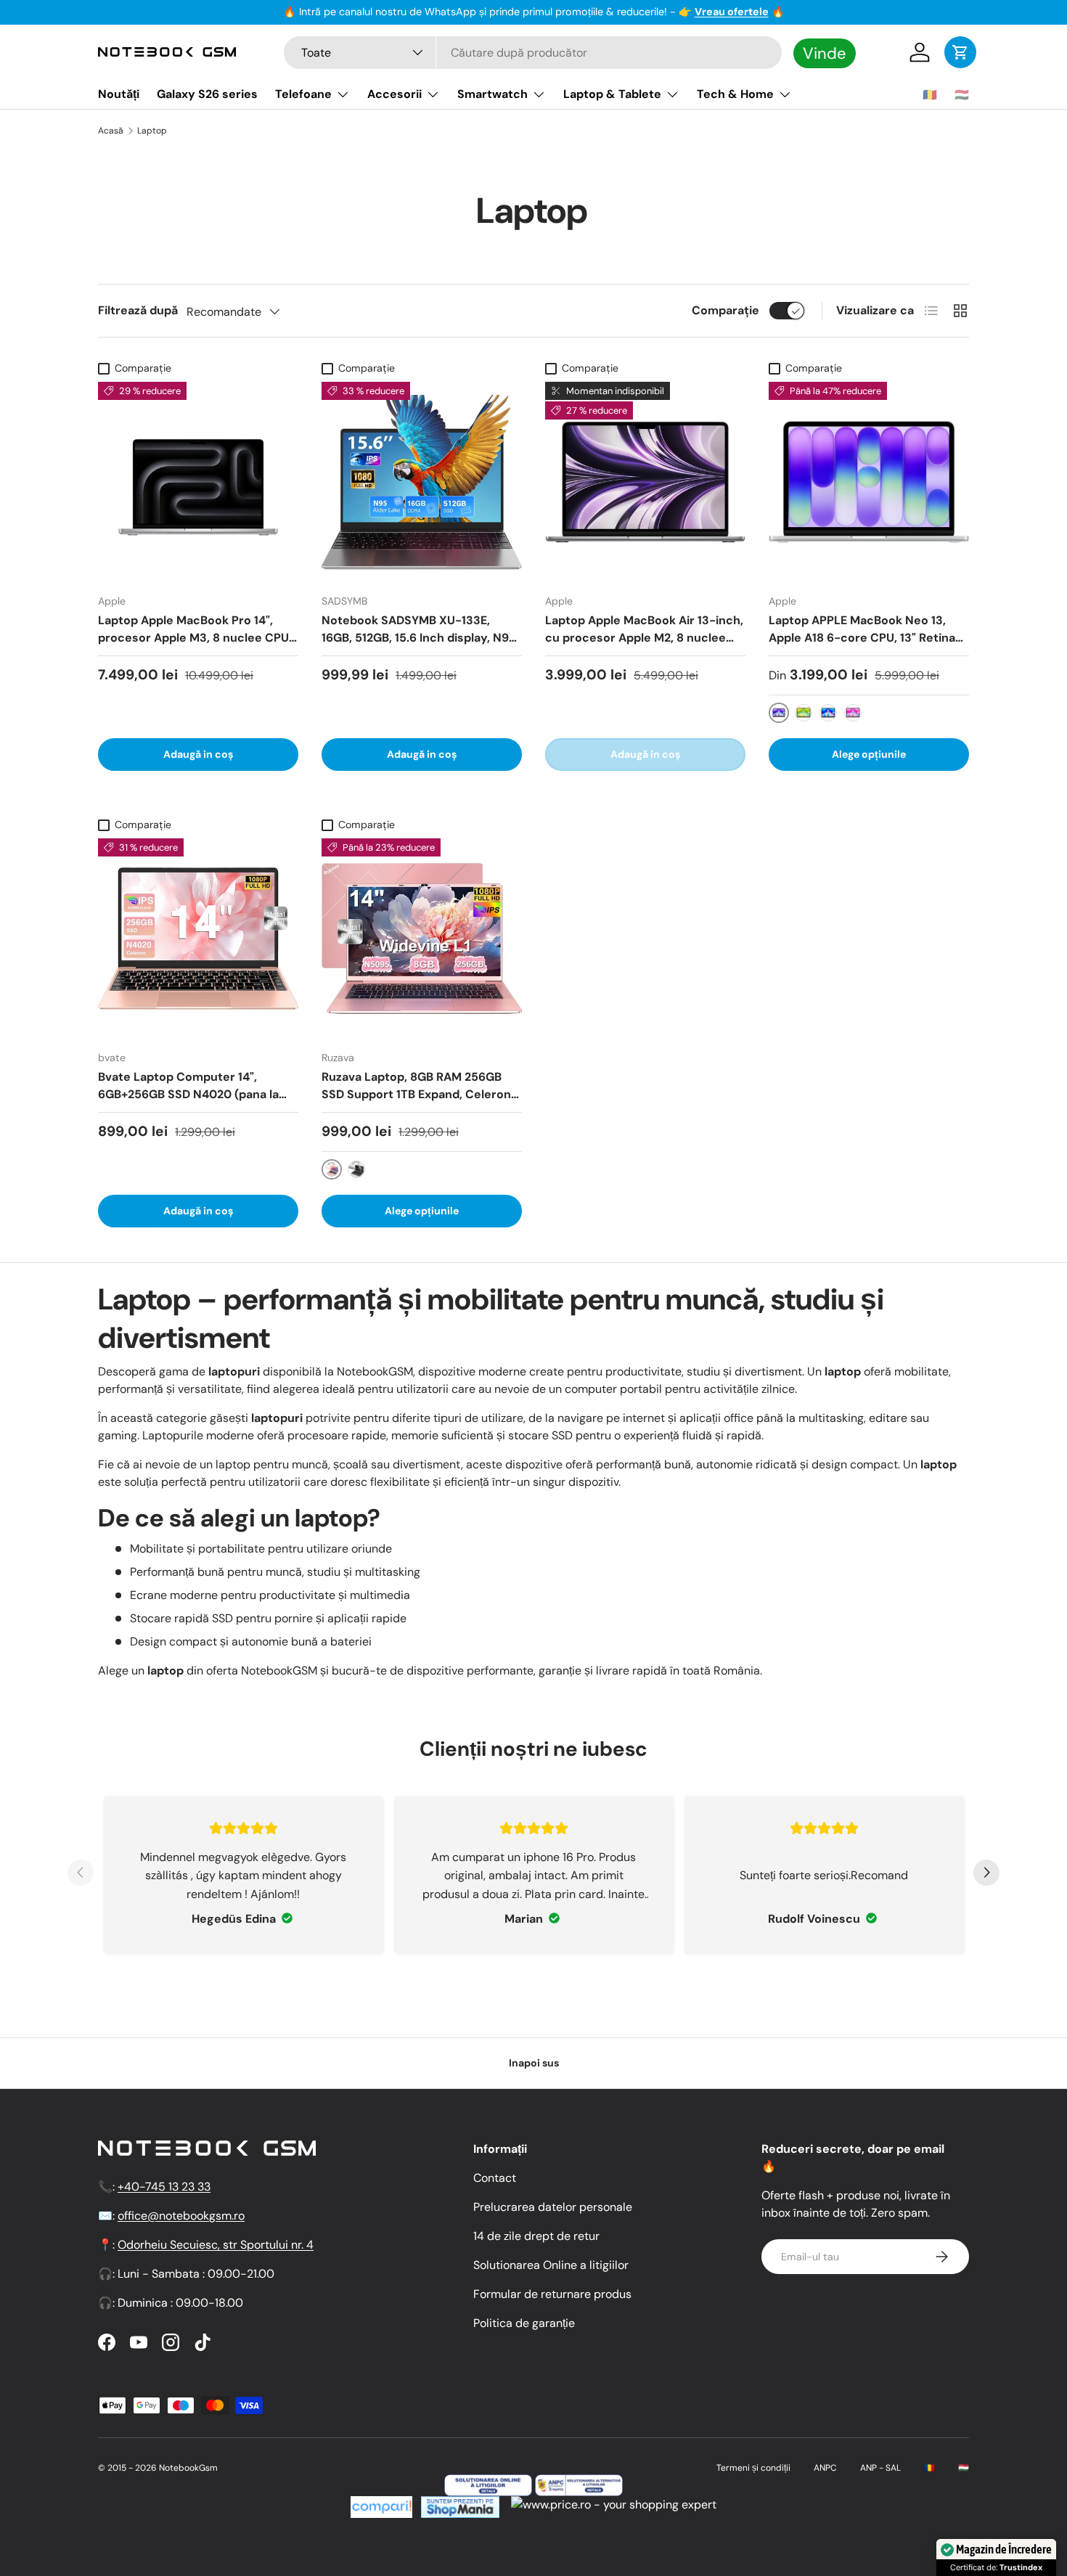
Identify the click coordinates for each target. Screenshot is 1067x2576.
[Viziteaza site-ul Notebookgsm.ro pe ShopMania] (459, 2505)
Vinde (825, 53)
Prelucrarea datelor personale (553, 2207)
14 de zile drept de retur (536, 2236)
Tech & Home (735, 94)
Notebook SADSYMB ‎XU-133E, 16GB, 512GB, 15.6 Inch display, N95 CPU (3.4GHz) (419, 638)
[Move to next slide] (986, 1875)
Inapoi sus (534, 2063)
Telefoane (303, 94)
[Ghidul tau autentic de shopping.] (381, 2505)
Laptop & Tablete (612, 94)
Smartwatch (492, 94)
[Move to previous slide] (81, 1875)
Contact (495, 2178)
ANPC (825, 2468)
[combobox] (533, 53)
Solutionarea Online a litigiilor (551, 2265)
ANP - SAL (880, 2468)
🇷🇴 (930, 95)
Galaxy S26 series (207, 94)
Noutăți (119, 94)
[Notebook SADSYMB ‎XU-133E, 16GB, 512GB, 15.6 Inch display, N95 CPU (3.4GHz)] (422, 482)
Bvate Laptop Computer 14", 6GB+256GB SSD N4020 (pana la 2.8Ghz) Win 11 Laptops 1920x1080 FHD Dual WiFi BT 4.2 (194, 1103)
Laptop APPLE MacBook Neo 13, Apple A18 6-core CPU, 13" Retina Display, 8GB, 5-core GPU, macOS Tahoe (864, 646)
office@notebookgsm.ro (181, 2216)
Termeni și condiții (753, 2468)
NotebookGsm (188, 2468)
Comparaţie (725, 310)
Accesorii (394, 94)
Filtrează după (138, 310)
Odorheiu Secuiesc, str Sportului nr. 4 (216, 2245)
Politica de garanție (524, 2323)
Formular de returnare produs (552, 2294)
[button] (960, 52)
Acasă (111, 131)
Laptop (152, 131)
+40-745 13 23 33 (164, 2187)
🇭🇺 (962, 95)
